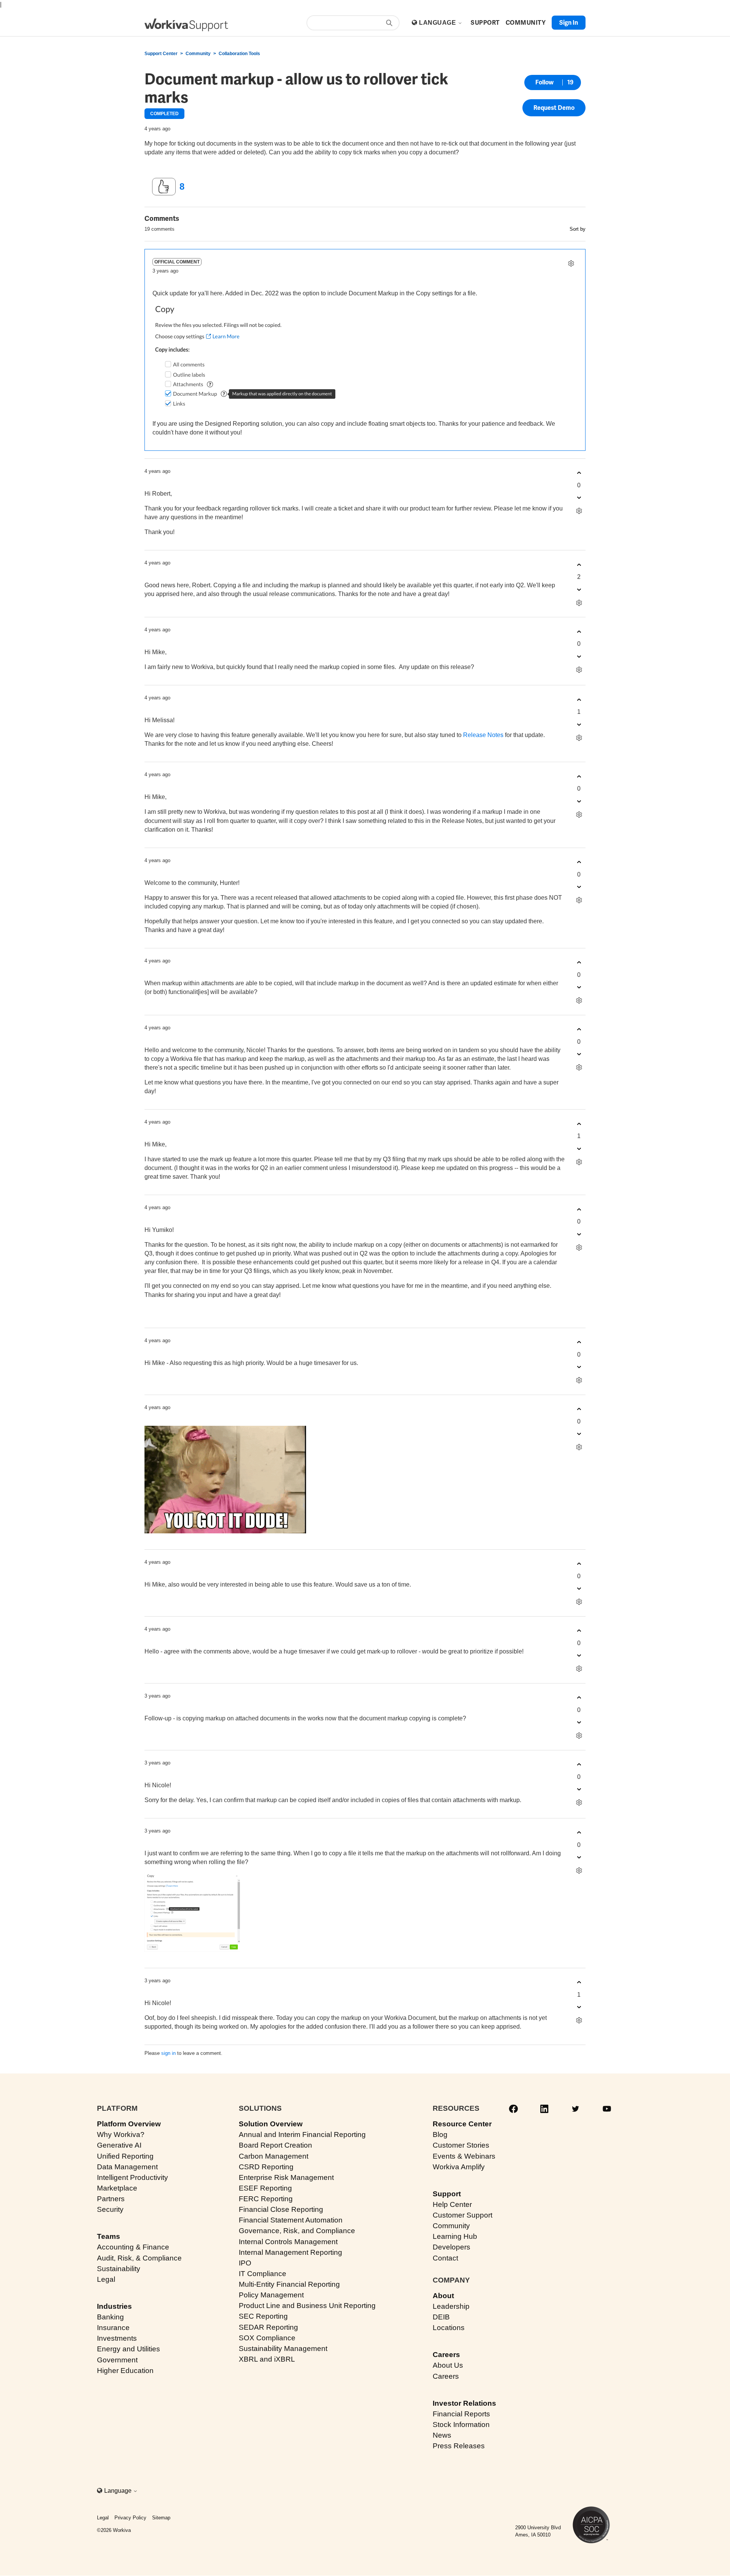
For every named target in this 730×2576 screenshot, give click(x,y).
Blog (440, 2135)
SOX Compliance (267, 2338)
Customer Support (463, 2215)
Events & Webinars (464, 2156)
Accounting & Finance (133, 2247)
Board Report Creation (275, 2145)
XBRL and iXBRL (267, 2359)
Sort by (578, 229)
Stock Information (461, 2425)
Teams (109, 2236)
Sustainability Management (283, 2349)
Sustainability (119, 2269)
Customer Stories (461, 2145)
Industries (114, 2306)
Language (438, 23)
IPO (245, 2263)
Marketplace (117, 2188)
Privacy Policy (130, 2518)
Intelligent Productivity (133, 2177)
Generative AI (119, 2145)
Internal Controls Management (288, 2242)
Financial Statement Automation (291, 2220)
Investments (117, 2338)
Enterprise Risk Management (286, 2177)
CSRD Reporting (266, 2167)
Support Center (161, 54)
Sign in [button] (569, 23)
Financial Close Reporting (281, 2209)
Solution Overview (271, 2124)
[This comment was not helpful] (579, 498)
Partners (111, 2199)
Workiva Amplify (459, 2167)
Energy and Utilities (129, 2349)
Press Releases (459, 2446)
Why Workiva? (121, 2135)
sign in (168, 2053)
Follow (544, 82)
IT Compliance (263, 2274)
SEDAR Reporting (268, 2327)
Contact (445, 2258)
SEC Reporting (263, 2316)
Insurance (113, 2328)
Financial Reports (461, 2414)
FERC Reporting (266, 2199)
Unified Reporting (125, 2156)
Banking (110, 2317)
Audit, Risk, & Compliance (139, 2258)
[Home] (186, 25)
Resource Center (462, 2124)
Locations (449, 2328)
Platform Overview (129, 2124)
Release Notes (483, 735)
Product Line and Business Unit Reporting (307, 2306)
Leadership (451, 2306)
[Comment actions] (571, 264)
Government (117, 2360)
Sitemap (161, 2518)
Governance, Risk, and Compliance (297, 2231)
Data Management (127, 2167)
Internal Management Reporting (290, 2252)
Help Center (452, 2204)
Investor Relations (464, 2403)
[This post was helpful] (164, 187)
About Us (448, 2365)
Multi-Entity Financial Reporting (289, 2284)
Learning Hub (455, 2236)
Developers (451, 2247)
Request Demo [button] (554, 108)
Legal (106, 2279)
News (442, 2435)
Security (110, 2209)
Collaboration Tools (239, 54)
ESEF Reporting (265, 2188)
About (443, 2296)
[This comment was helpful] (579, 473)
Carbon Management (274, 2156)
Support (447, 2194)
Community (198, 54)
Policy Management (271, 2295)
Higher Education (125, 2371)
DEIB (441, 2317)
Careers (446, 2355)
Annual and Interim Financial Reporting (302, 2135)
